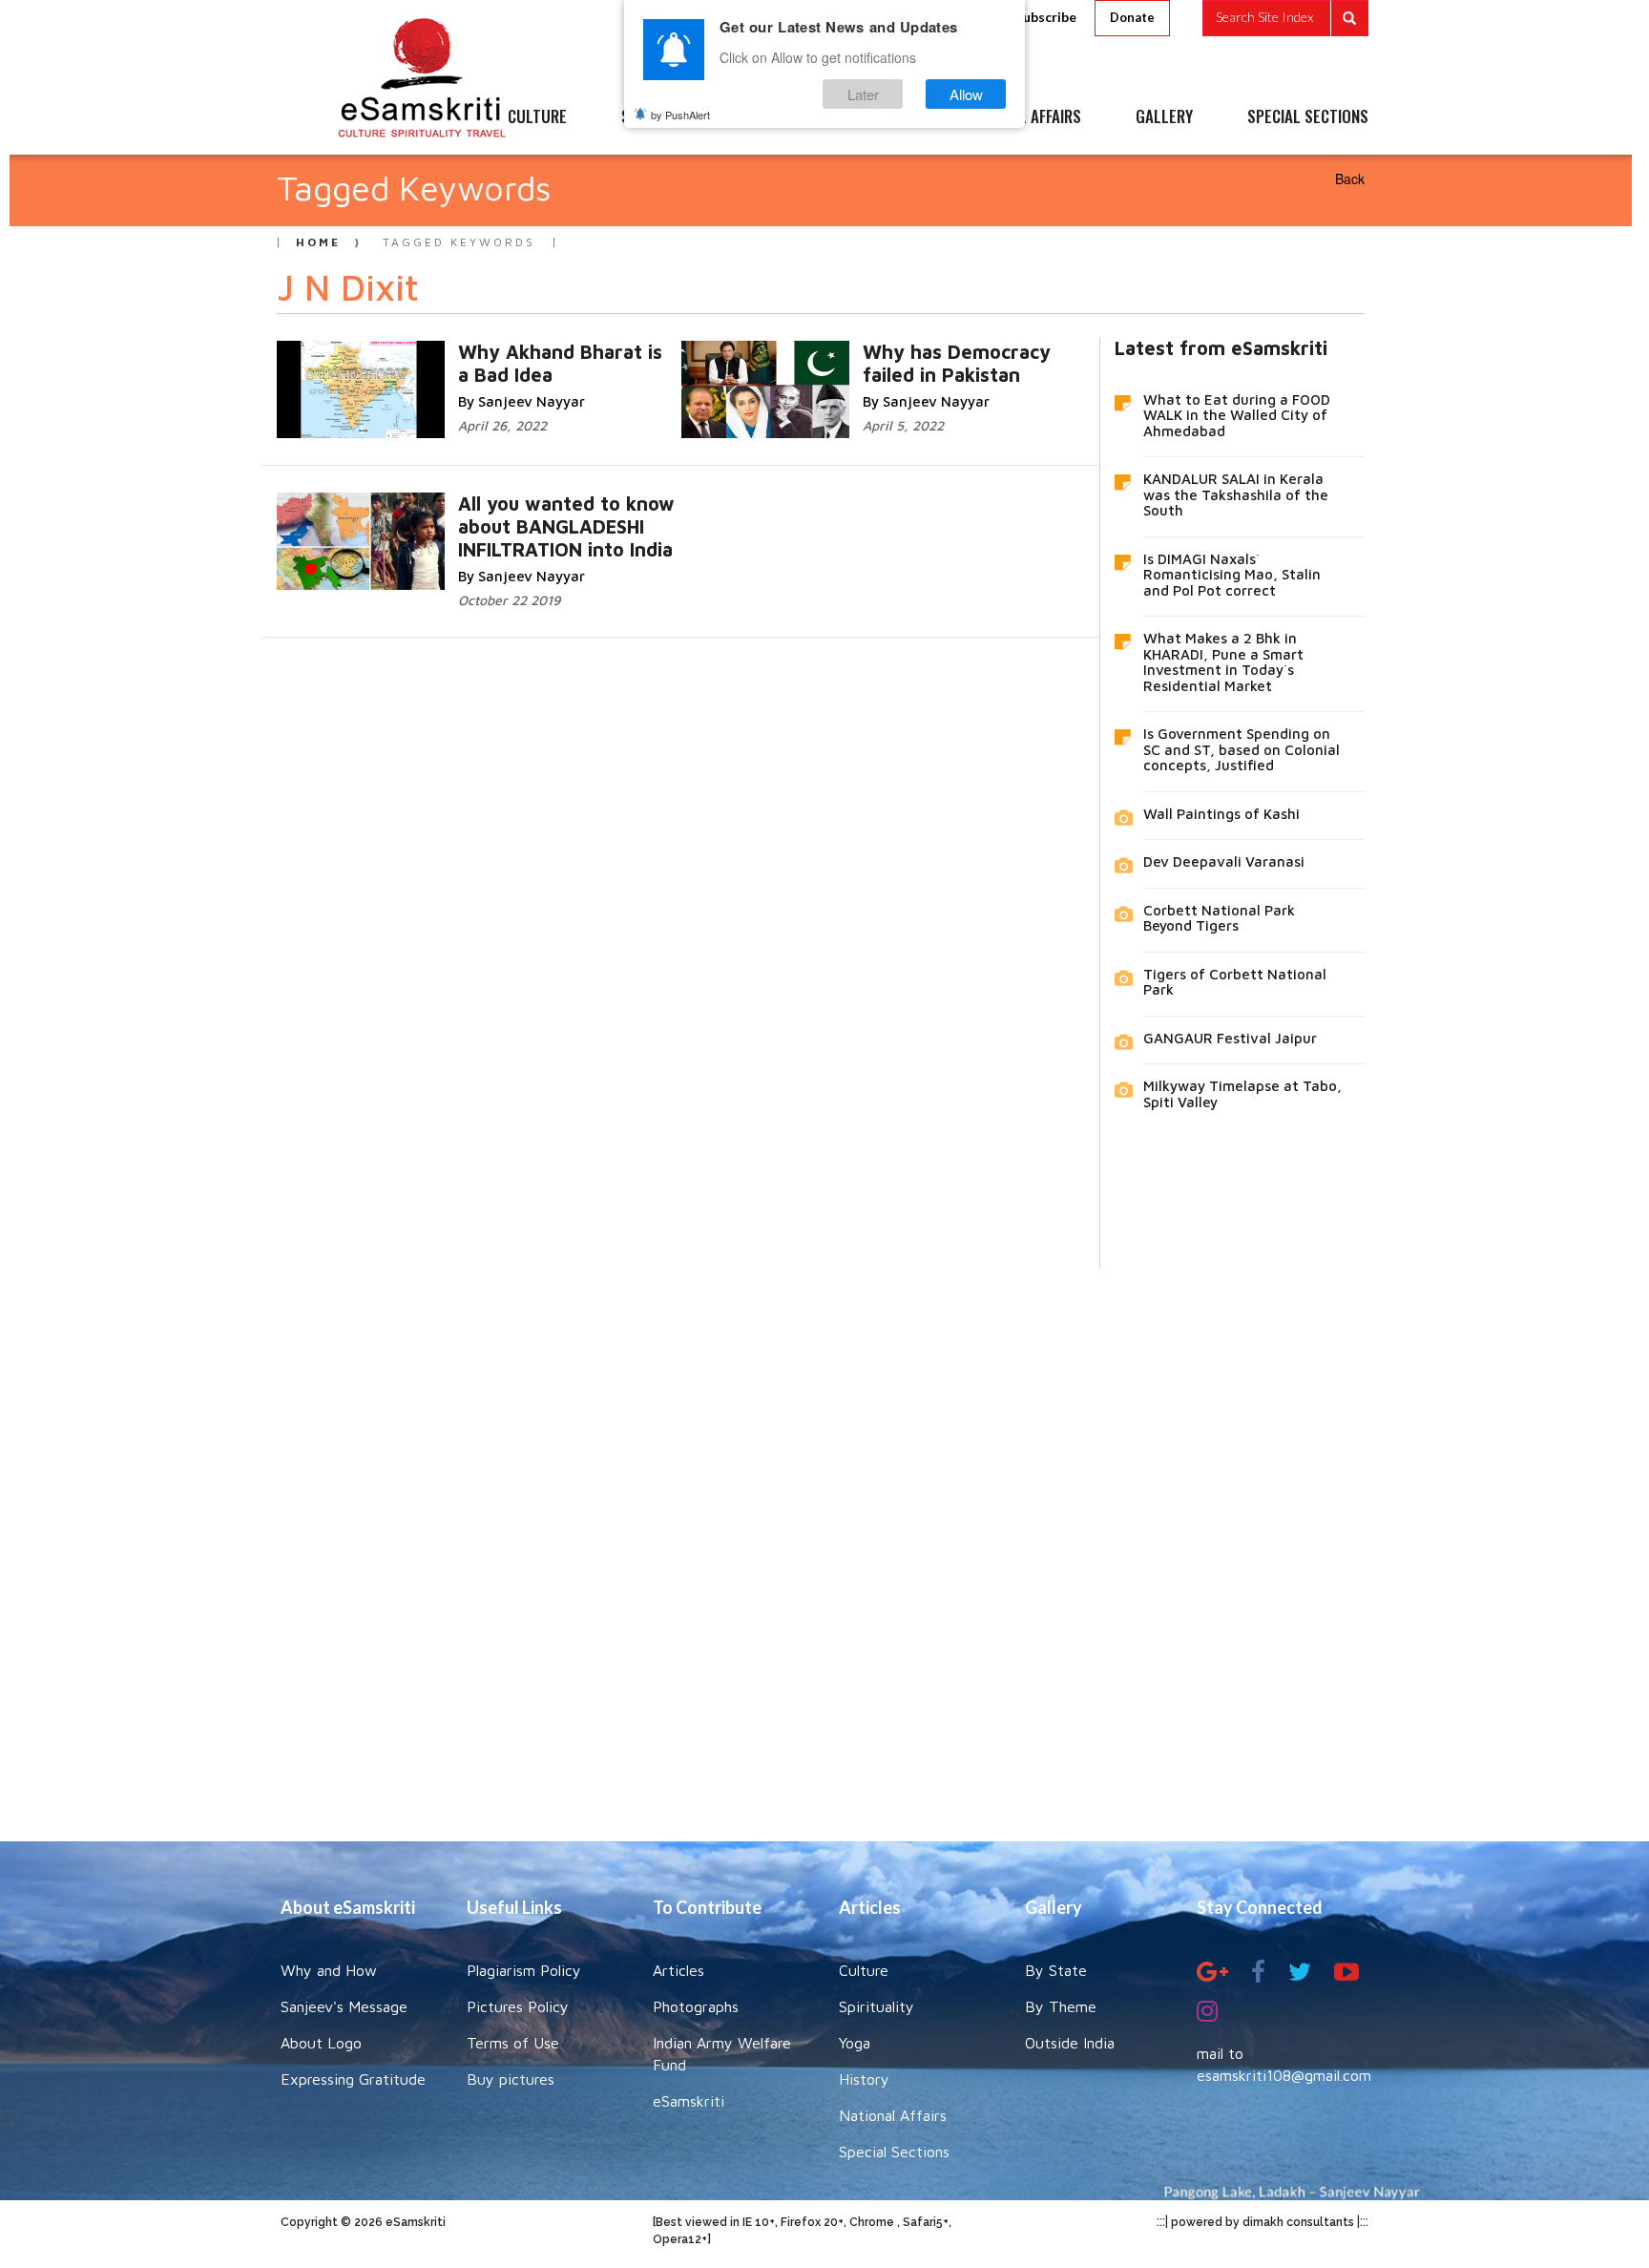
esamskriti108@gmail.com (1284, 2075)
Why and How (329, 1970)
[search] (1285, 18)
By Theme (1061, 2006)
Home (318, 242)
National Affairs (893, 2115)
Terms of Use (513, 2043)
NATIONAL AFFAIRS (1023, 117)
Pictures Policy (518, 2006)
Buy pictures (511, 2079)
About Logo (321, 2043)
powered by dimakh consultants (1263, 2222)
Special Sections (894, 2152)
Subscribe (1046, 17)
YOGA (781, 117)
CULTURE (537, 117)
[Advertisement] (824, 1541)
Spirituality (877, 2006)
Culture (864, 1970)
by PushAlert (680, 115)
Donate (1132, 17)
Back (1350, 178)
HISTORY (881, 117)
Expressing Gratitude (353, 2079)
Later (863, 94)
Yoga (855, 2043)
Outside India (1070, 2043)
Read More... (553, 351)
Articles (678, 1970)
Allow (966, 94)
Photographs (696, 2006)
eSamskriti (689, 2101)
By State (1056, 1970)
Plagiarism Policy (524, 1970)
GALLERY (1164, 117)
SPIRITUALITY (665, 117)
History (864, 2079)
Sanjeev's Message (344, 2006)
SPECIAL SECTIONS (1308, 117)
